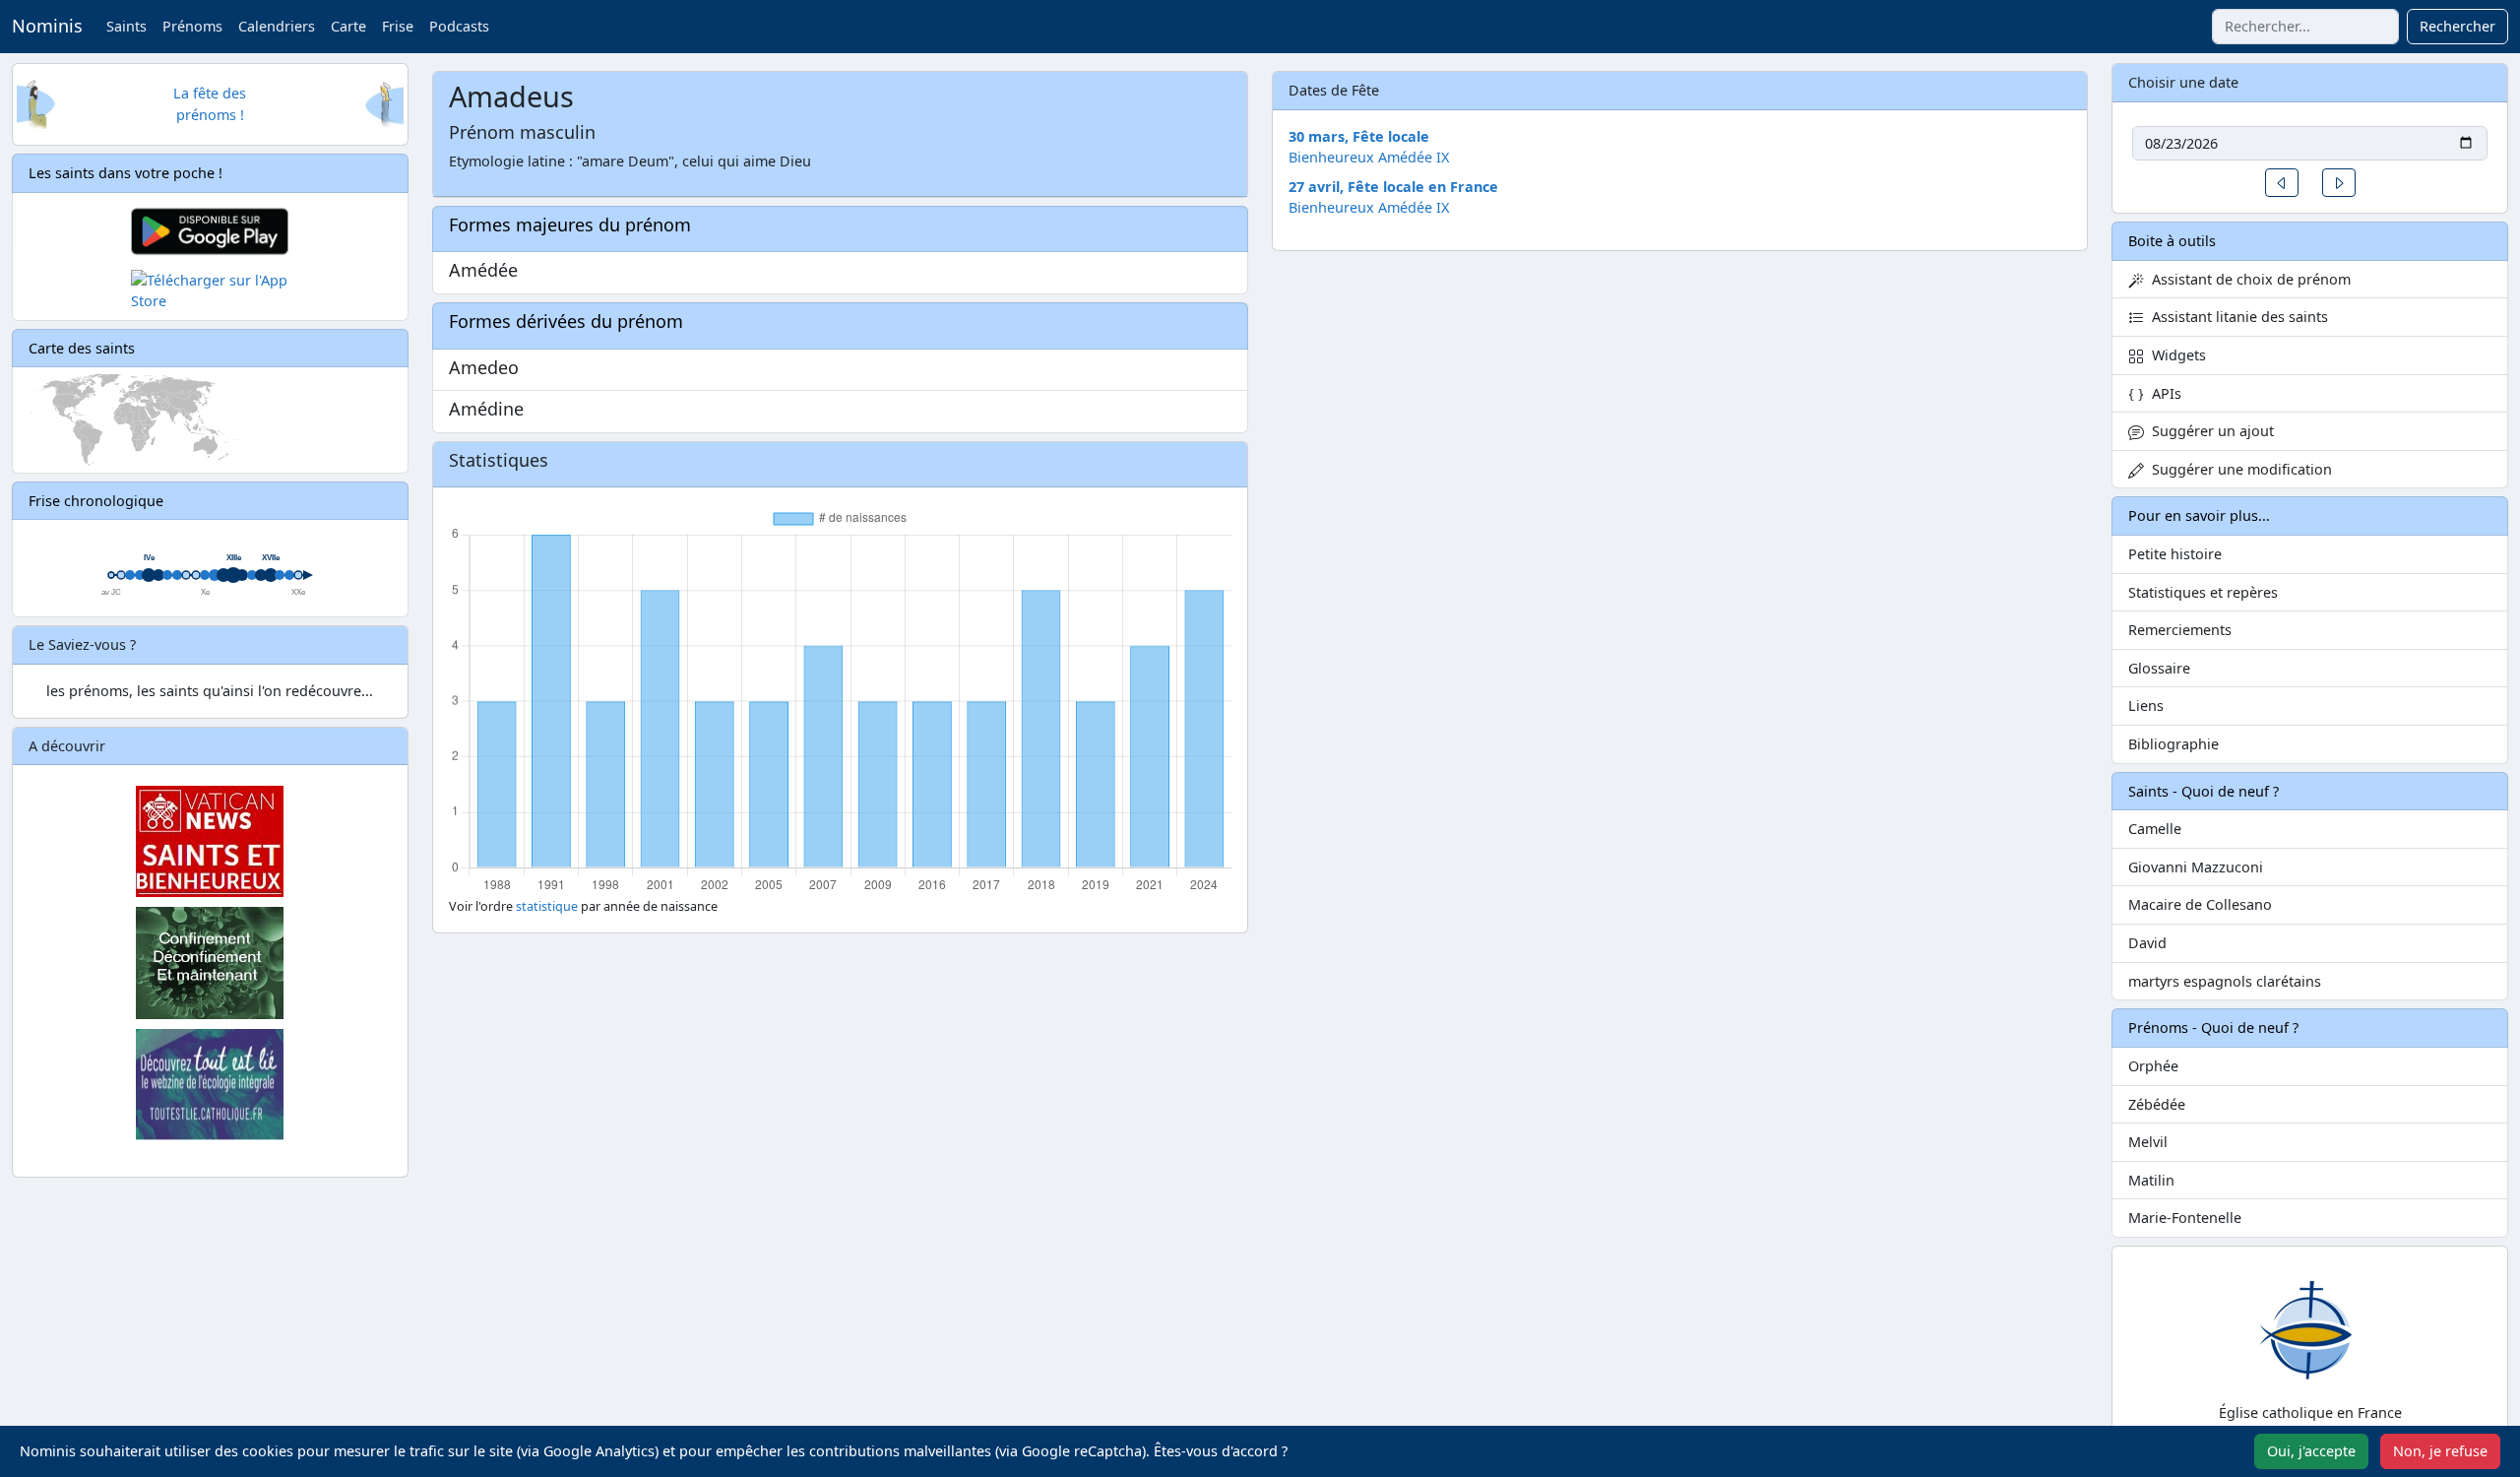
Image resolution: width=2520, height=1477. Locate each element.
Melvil (2148, 1142)
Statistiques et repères (2203, 592)
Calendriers (277, 26)
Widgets (2175, 355)
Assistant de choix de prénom (2247, 279)
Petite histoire (2175, 554)
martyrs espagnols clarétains (2225, 981)
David (2147, 943)
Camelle (2155, 829)
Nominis (47, 26)
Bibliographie (2173, 744)
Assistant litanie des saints (2236, 317)
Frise (398, 26)
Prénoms (192, 26)
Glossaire (2159, 668)
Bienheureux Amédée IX (1369, 157)
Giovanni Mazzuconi (2196, 867)
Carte (348, 26)
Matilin (2151, 1180)
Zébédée (2157, 1104)
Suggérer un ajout (2209, 431)
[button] (2282, 183)
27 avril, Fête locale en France (1393, 187)
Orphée (2153, 1066)
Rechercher (2457, 26)
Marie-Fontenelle (2185, 1218)
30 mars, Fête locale (1359, 136)
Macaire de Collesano (2200, 904)
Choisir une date (2183, 82)
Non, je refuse (2440, 1451)
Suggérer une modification (2238, 469)
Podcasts (459, 26)
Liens (2146, 706)
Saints (126, 26)
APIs (2163, 393)
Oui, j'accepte (2311, 1451)
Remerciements (2180, 630)
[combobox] (2305, 27)
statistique (547, 906)
